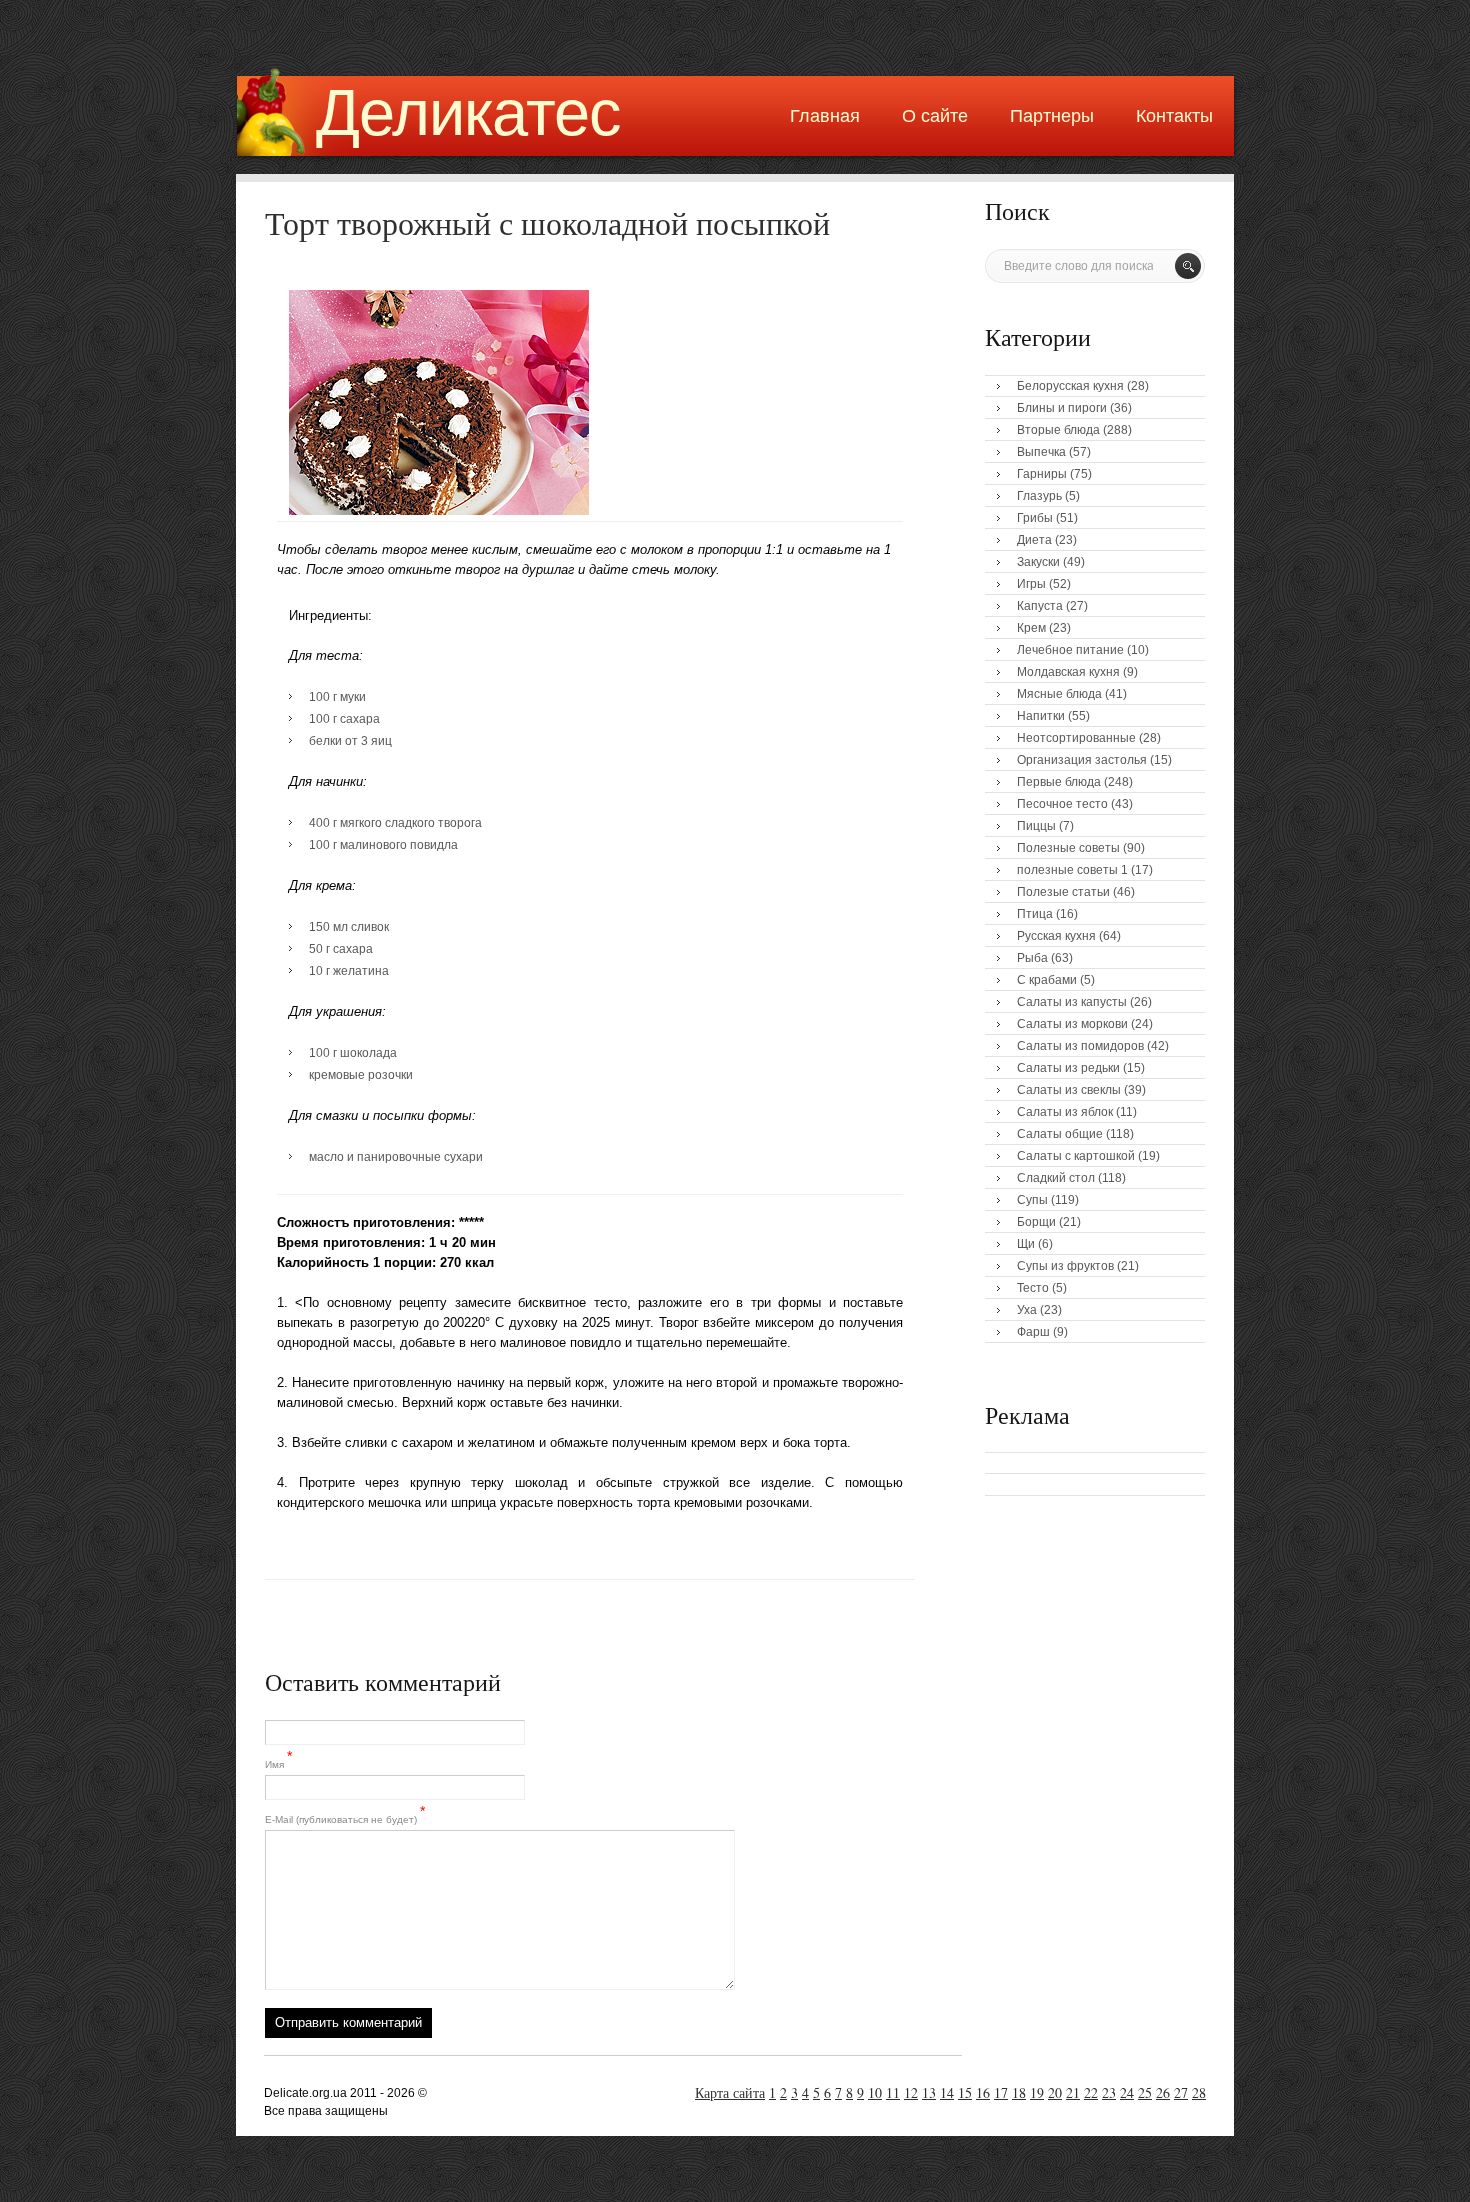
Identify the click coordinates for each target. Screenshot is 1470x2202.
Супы (1032, 1200)
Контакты (1174, 116)
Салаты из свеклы (1069, 1090)
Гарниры (1042, 474)
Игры (1031, 584)
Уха (1027, 1310)
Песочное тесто (1062, 804)
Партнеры (1052, 116)
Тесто (1033, 1288)
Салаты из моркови (1072, 1024)
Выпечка (1041, 452)
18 (1019, 2092)
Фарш (1033, 1332)
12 (911, 2092)
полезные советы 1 (1072, 870)
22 (1091, 2092)
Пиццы (1036, 826)
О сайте (935, 116)
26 (1163, 2092)
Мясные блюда (1059, 694)
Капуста (1040, 606)
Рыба (1032, 958)
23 (1109, 2092)
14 (947, 2092)
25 (1145, 2092)
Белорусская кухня (1070, 386)
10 (875, 2092)
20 (1055, 2092)
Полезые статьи (1063, 892)
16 (983, 2092)
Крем (1031, 628)
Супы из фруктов (1065, 1266)
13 (929, 2092)
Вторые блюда (1058, 430)
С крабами (1047, 980)
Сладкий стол (1056, 1178)
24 (1127, 2092)
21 (1073, 2092)
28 (1199, 2092)
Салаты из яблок (1065, 1112)
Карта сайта (730, 2092)
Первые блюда (1059, 782)
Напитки (1041, 716)
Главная (825, 116)
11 (893, 2092)
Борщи (1036, 1222)
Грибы (1035, 518)
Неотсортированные (1076, 738)
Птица (1035, 914)
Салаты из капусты (1072, 1002)
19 (1037, 2092)
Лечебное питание (1070, 650)
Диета (1034, 540)
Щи (1026, 1244)
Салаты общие (1060, 1134)
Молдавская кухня (1068, 672)
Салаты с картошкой (1076, 1156)
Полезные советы (1068, 848)
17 (1001, 2092)
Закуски (1038, 562)
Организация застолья (1082, 760)
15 (965, 2092)
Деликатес (468, 112)
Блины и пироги (1062, 408)
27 (1181, 2092)
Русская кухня (1056, 936)
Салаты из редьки (1068, 1068)
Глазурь (1039, 496)
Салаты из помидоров (1080, 1046)
